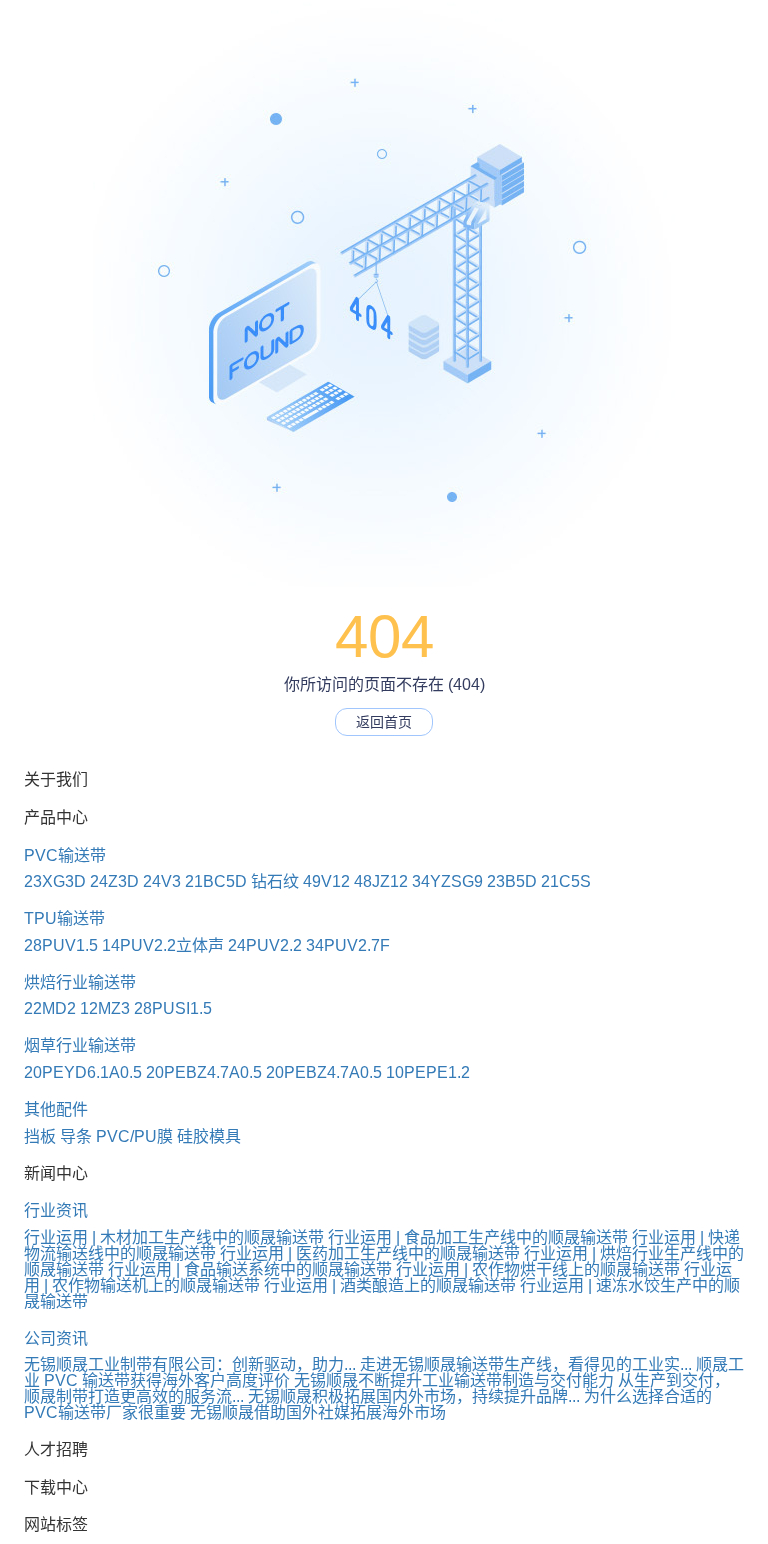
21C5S (566, 881)
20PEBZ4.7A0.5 (204, 1072)
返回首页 (384, 722)
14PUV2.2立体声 (163, 945)
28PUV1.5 (61, 945)
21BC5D (216, 881)
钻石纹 (275, 881)
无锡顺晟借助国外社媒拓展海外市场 (318, 1412)
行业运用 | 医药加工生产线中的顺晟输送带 (370, 1253)
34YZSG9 (447, 881)
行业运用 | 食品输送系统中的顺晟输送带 (250, 1269)
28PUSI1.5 (173, 1008)
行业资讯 (56, 1210)
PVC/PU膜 (134, 1136)
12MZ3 (105, 1008)
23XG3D (55, 881)
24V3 (162, 881)
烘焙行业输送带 (80, 982)
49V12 (326, 881)
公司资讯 (56, 1338)
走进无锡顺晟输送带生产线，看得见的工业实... (526, 1364)
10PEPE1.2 (428, 1072)
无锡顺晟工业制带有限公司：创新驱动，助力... (190, 1364)
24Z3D (114, 881)
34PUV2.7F (348, 945)
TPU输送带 (64, 918)
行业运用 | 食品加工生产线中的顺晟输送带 (478, 1237)
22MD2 (50, 1008)
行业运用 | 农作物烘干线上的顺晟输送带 (538, 1269)
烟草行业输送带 (80, 1045)
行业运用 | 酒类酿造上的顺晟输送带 (390, 1285)
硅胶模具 (209, 1136)
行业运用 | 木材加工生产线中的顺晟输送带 (174, 1237)
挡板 (40, 1136)
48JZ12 (381, 881)
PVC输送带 (65, 855)
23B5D (512, 881)
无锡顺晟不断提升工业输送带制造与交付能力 (454, 1380)
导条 (76, 1136)
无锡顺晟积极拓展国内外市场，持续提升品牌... (414, 1396)
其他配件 (56, 1109)
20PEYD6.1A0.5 (83, 1072)
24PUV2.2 (265, 945)
